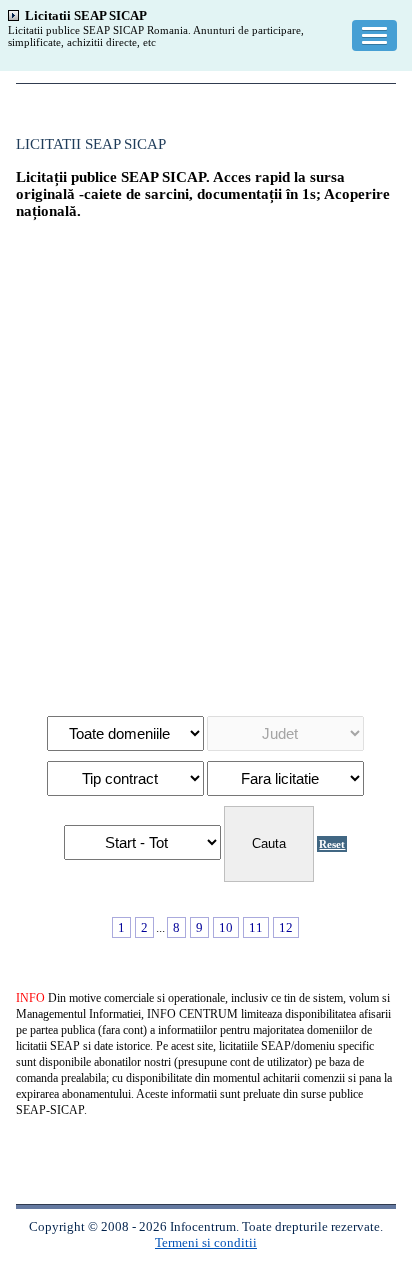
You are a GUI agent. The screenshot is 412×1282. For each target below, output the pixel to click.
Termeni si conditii (206, 1242)
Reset (332, 844)
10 (226, 927)
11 (256, 927)
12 (286, 927)
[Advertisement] (206, 458)
